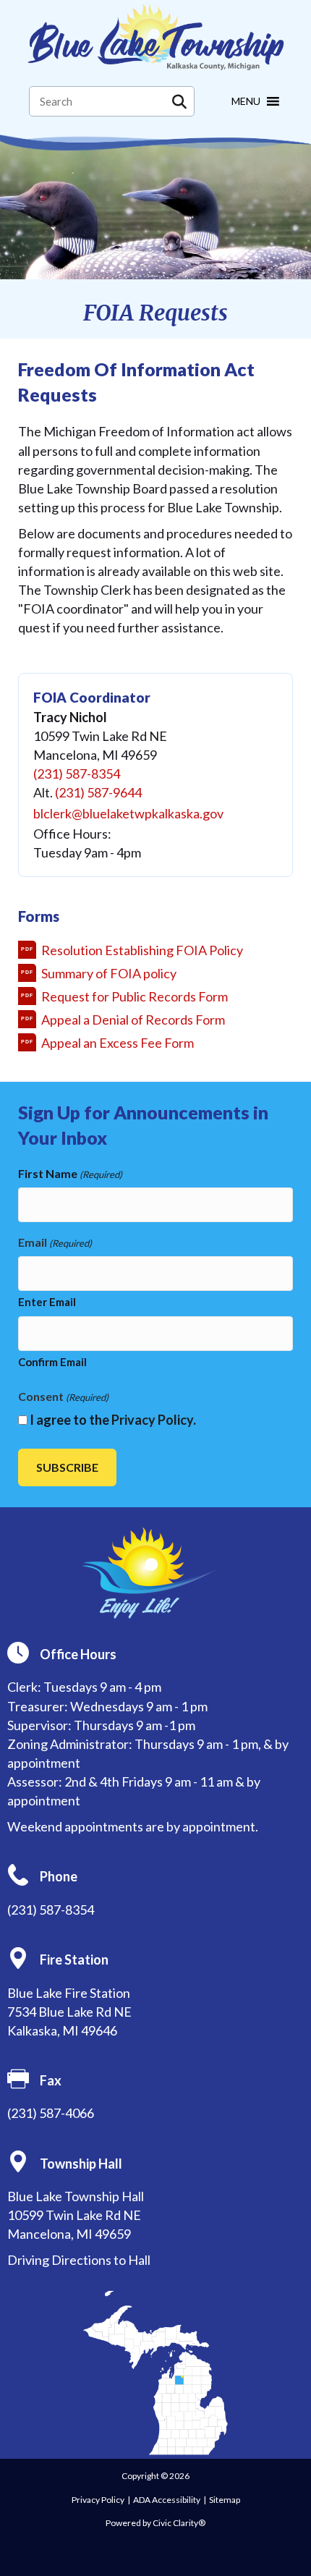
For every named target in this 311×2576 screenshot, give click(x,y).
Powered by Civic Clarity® (155, 2523)
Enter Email (47, 1302)
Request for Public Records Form (135, 996)
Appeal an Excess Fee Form (118, 1043)
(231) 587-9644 (98, 792)
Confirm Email (52, 1362)
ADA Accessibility (167, 2500)
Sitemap (225, 2500)
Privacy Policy (152, 1420)
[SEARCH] (179, 101)
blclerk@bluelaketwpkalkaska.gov (128, 813)
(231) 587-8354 (77, 774)
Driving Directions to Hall (79, 2260)
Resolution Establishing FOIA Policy (142, 950)
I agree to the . (113, 1420)
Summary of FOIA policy (109, 973)
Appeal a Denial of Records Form (133, 1020)
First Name (70, 1173)
